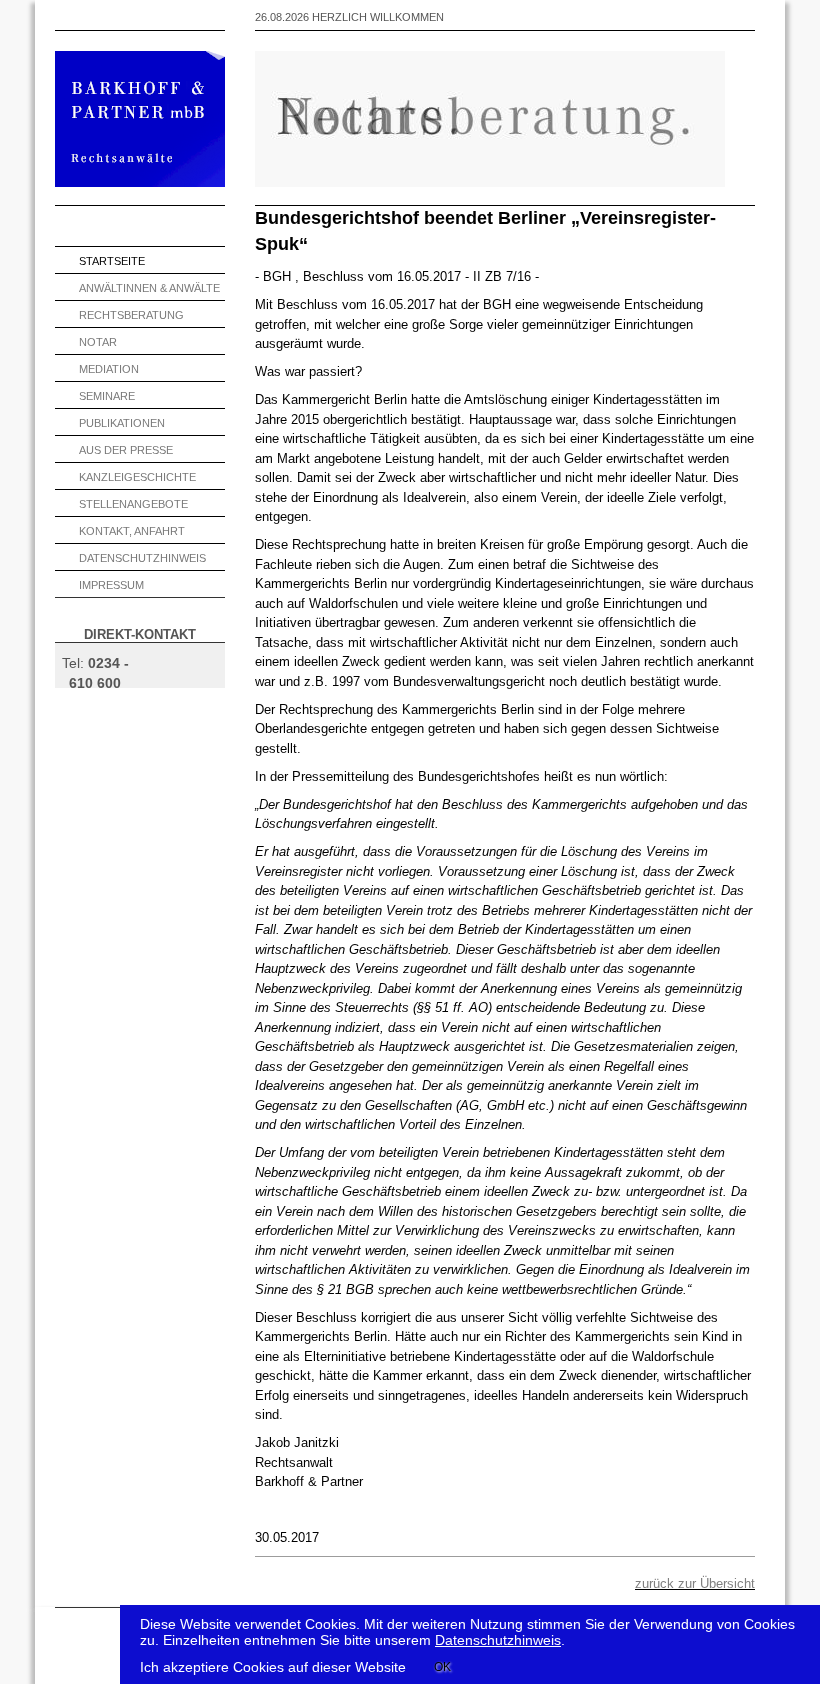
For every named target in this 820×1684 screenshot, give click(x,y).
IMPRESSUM (111, 585)
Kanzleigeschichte (137, 477)
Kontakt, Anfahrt (132, 531)
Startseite (112, 261)
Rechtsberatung (131, 315)
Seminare (107, 396)
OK (442, 1667)
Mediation (109, 369)
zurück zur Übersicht (695, 1583)
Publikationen (122, 423)
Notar (98, 342)
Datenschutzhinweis (142, 558)
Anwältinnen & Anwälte (149, 288)
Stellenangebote (133, 504)
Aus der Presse (126, 450)
